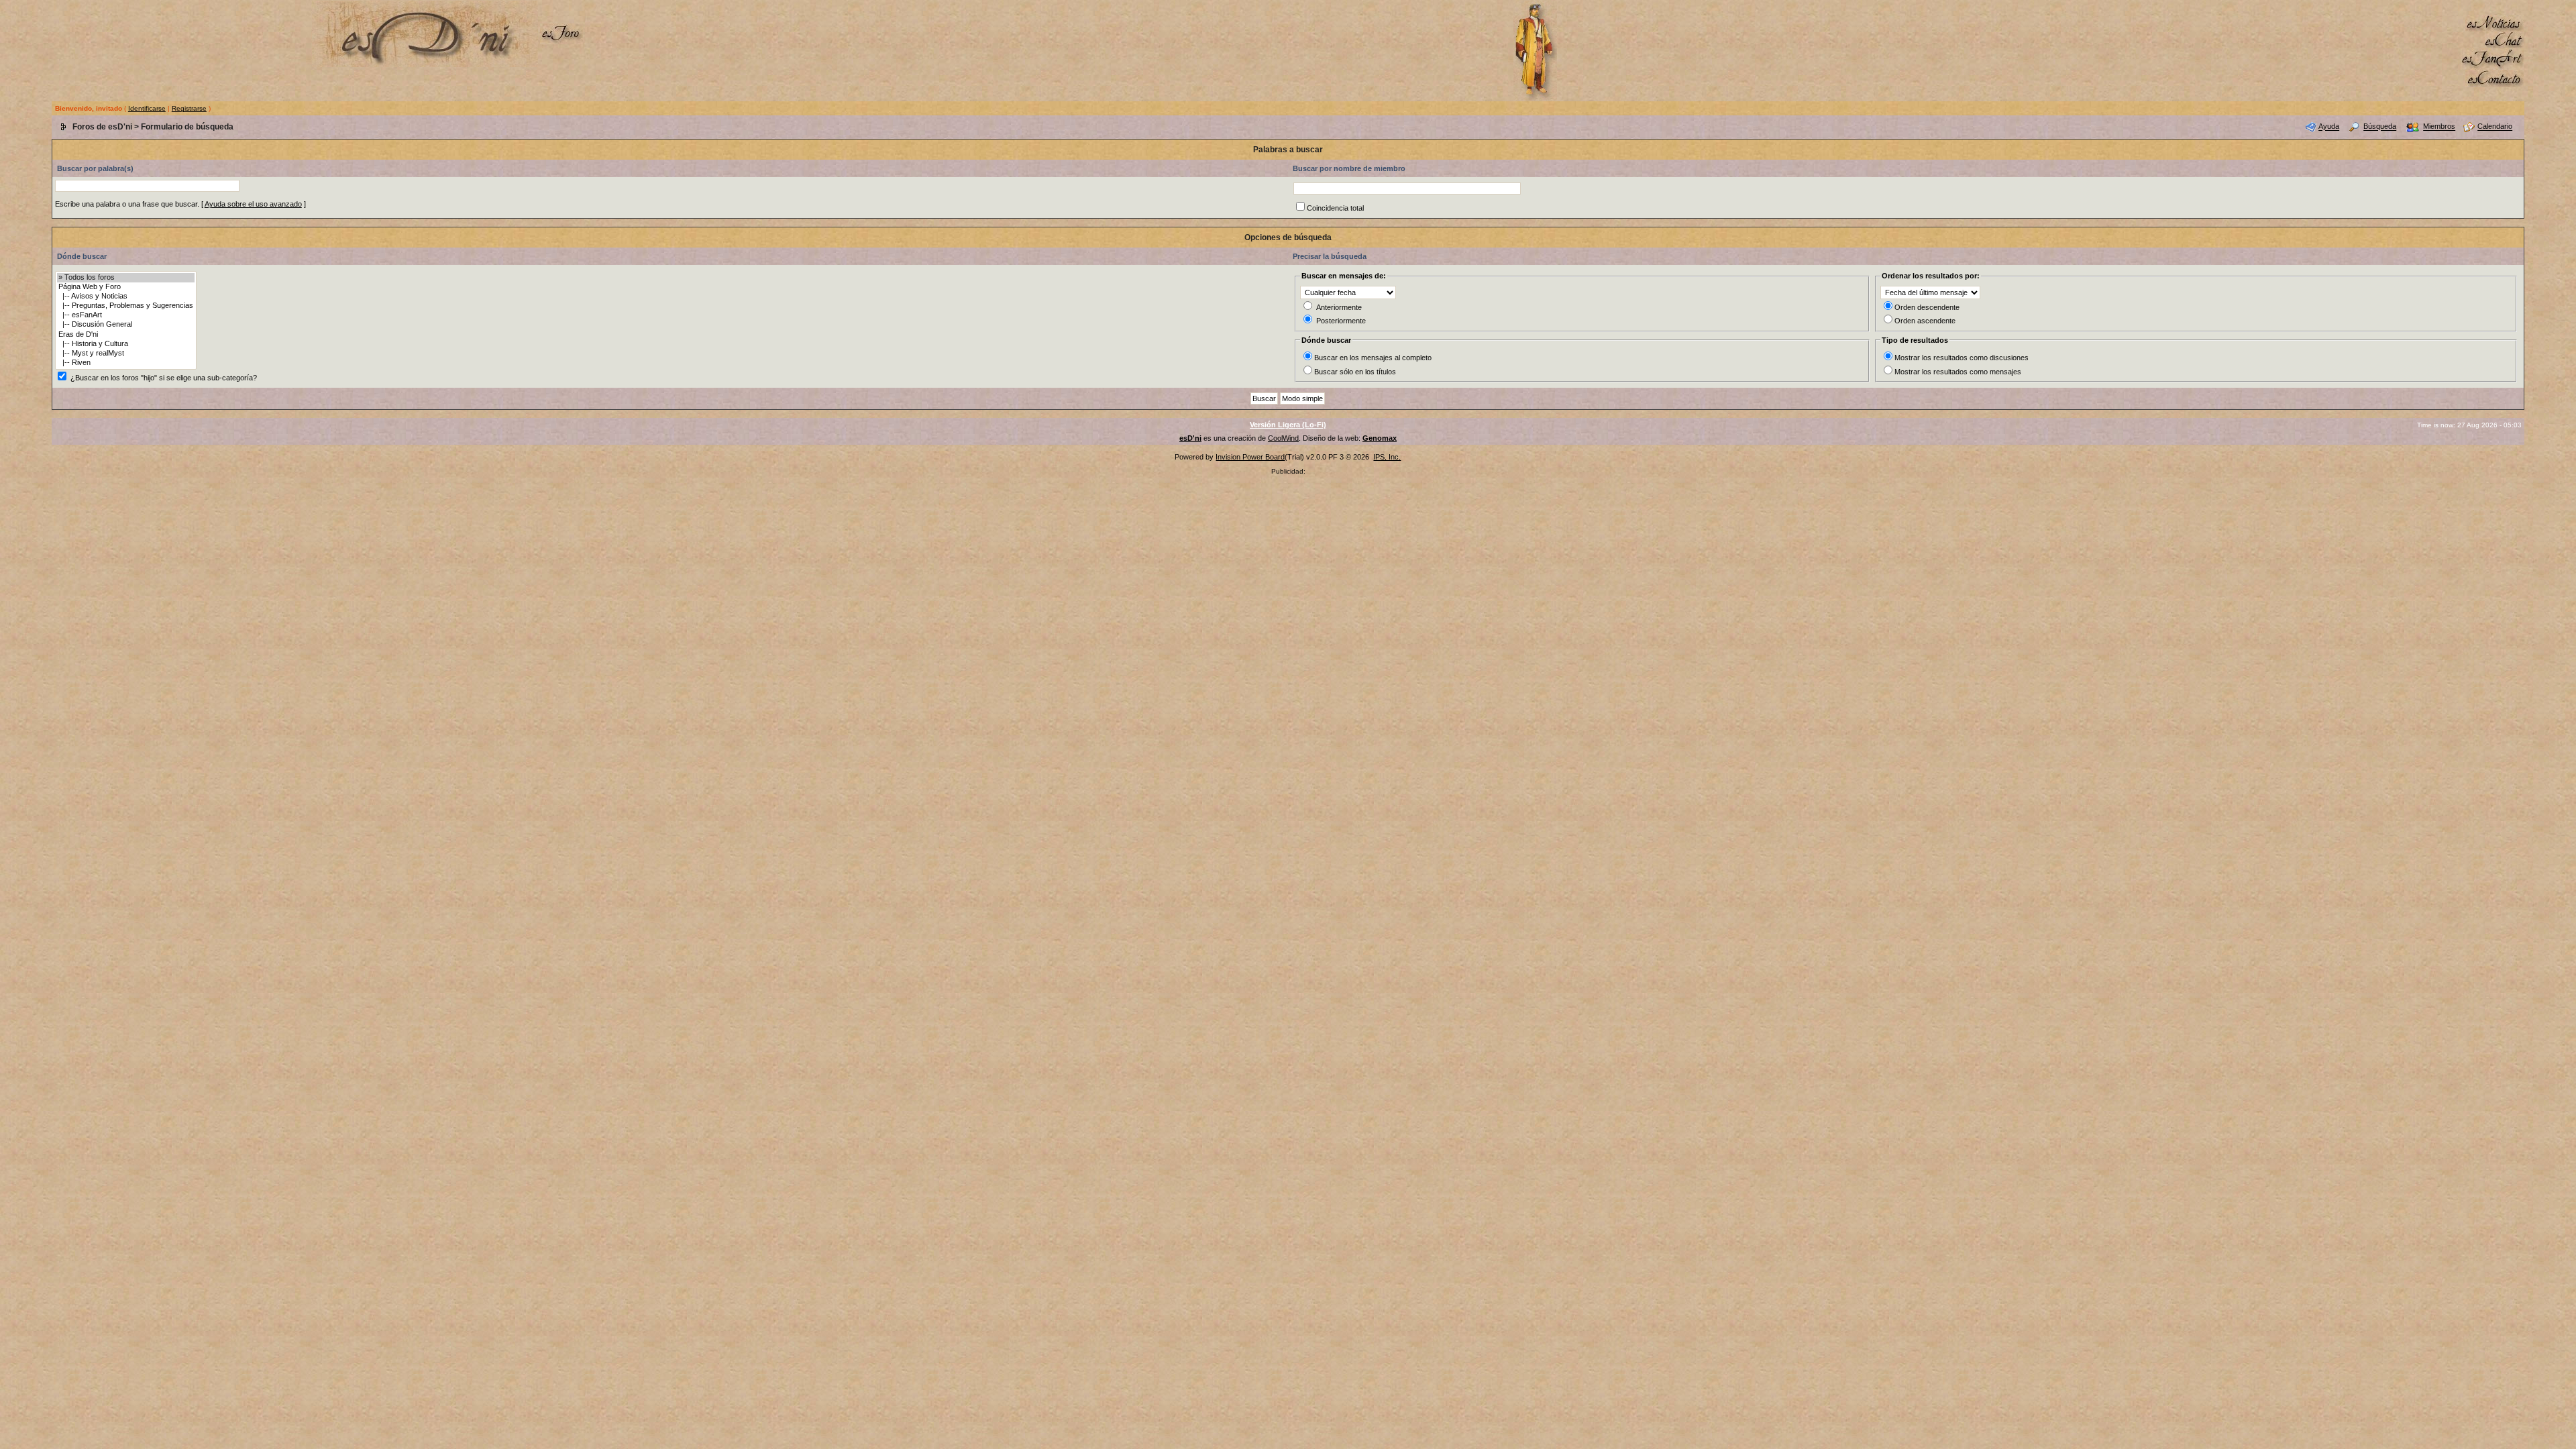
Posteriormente (1341, 321)
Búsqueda (2380, 127)
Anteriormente (1339, 307)
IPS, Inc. (1387, 457)
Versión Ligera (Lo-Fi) (1288, 425)
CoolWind (1283, 438)
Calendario (2495, 127)
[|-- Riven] (126, 363)
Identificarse (147, 108)
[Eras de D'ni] (126, 335)
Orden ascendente (1925, 321)
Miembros (2439, 127)
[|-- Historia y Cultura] (126, 344)
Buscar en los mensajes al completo (1373, 358)
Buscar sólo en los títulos (1355, 372)
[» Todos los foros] (126, 278)
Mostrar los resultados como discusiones (1962, 358)
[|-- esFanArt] (126, 315)
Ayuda (2329, 127)
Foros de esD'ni (102, 127)
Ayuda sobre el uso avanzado (253, 204)
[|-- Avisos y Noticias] (126, 297)
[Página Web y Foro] (126, 287)
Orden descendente (1927, 307)
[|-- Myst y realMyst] (126, 354)
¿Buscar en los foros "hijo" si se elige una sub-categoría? (164, 378)
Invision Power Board (1250, 457)
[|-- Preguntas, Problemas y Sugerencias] (126, 306)
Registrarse (189, 108)
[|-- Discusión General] (126, 325)
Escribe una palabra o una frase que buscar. (127, 204)
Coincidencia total (1335, 208)
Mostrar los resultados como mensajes (1958, 372)
